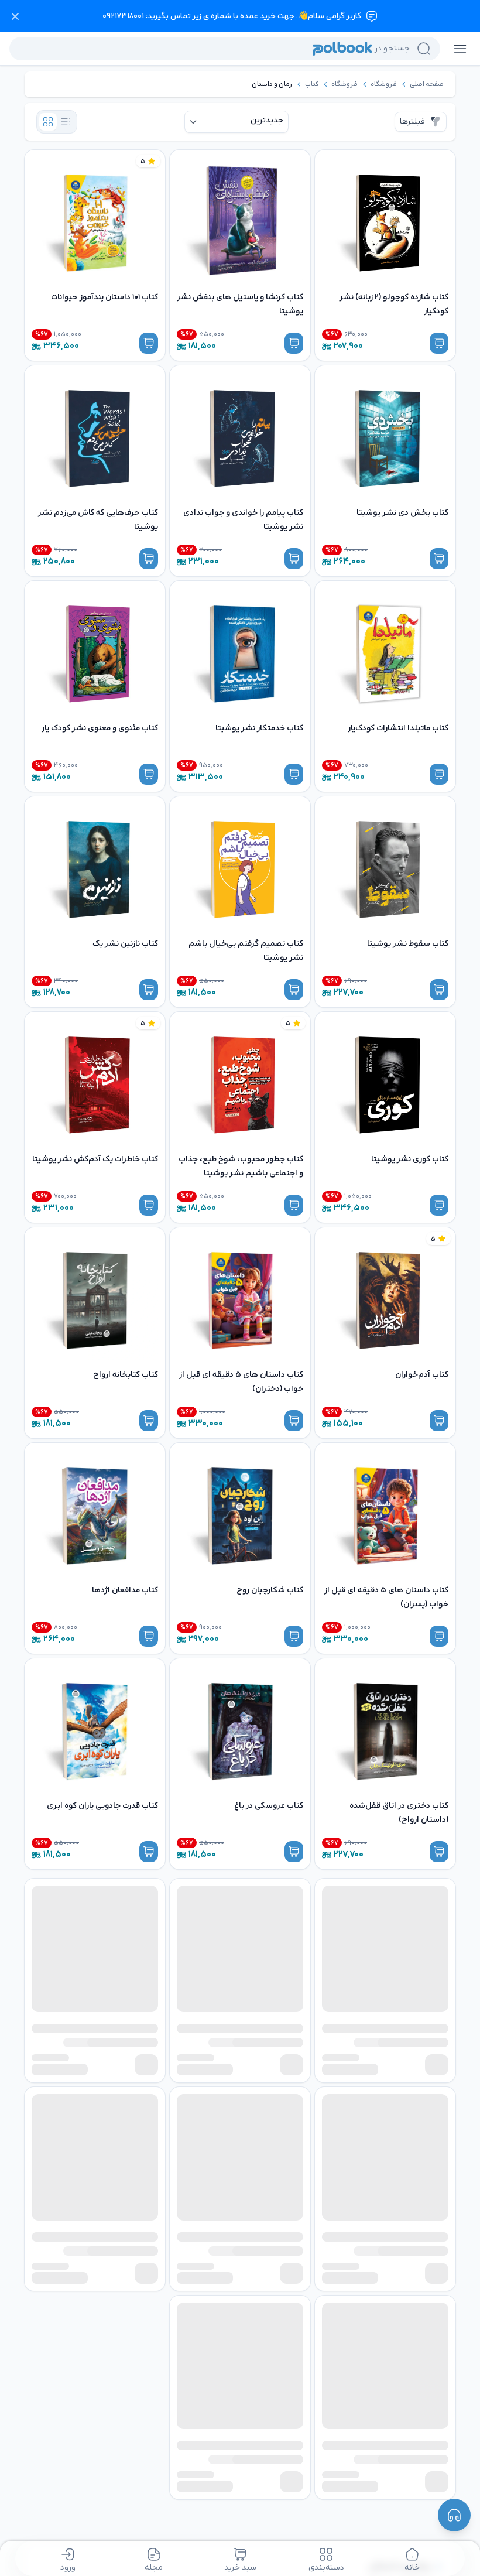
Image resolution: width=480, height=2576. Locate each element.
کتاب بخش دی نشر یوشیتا (402, 513)
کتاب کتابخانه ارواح (126, 1375)
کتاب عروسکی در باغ (269, 1806)
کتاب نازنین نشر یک (125, 944)
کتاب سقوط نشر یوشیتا (408, 944)
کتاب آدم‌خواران (422, 1375)
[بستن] (15, 16)
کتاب (312, 84)
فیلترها (412, 122)
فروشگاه (384, 84)
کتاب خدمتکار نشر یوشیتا (259, 728)
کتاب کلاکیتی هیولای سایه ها (109, 2021)
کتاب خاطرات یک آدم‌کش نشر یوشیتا (95, 1159)
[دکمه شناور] (454, 2515)
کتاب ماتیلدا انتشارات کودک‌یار (398, 728)
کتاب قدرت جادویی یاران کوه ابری (102, 1806)
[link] (427, 84)
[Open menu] (460, 49)
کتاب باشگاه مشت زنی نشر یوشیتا (245, 2237)
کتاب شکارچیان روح (270, 1590)
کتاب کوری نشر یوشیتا (410, 1159)
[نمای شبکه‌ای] (48, 122)
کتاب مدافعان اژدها (125, 1590)
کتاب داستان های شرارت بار (402, 2237)
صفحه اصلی (427, 84)
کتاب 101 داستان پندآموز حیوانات (104, 297)
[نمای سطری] (66, 122)
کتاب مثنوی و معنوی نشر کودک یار (100, 728)
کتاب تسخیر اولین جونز (263, 2021)
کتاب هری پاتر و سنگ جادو (402, 2021)
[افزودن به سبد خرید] (439, 343)
